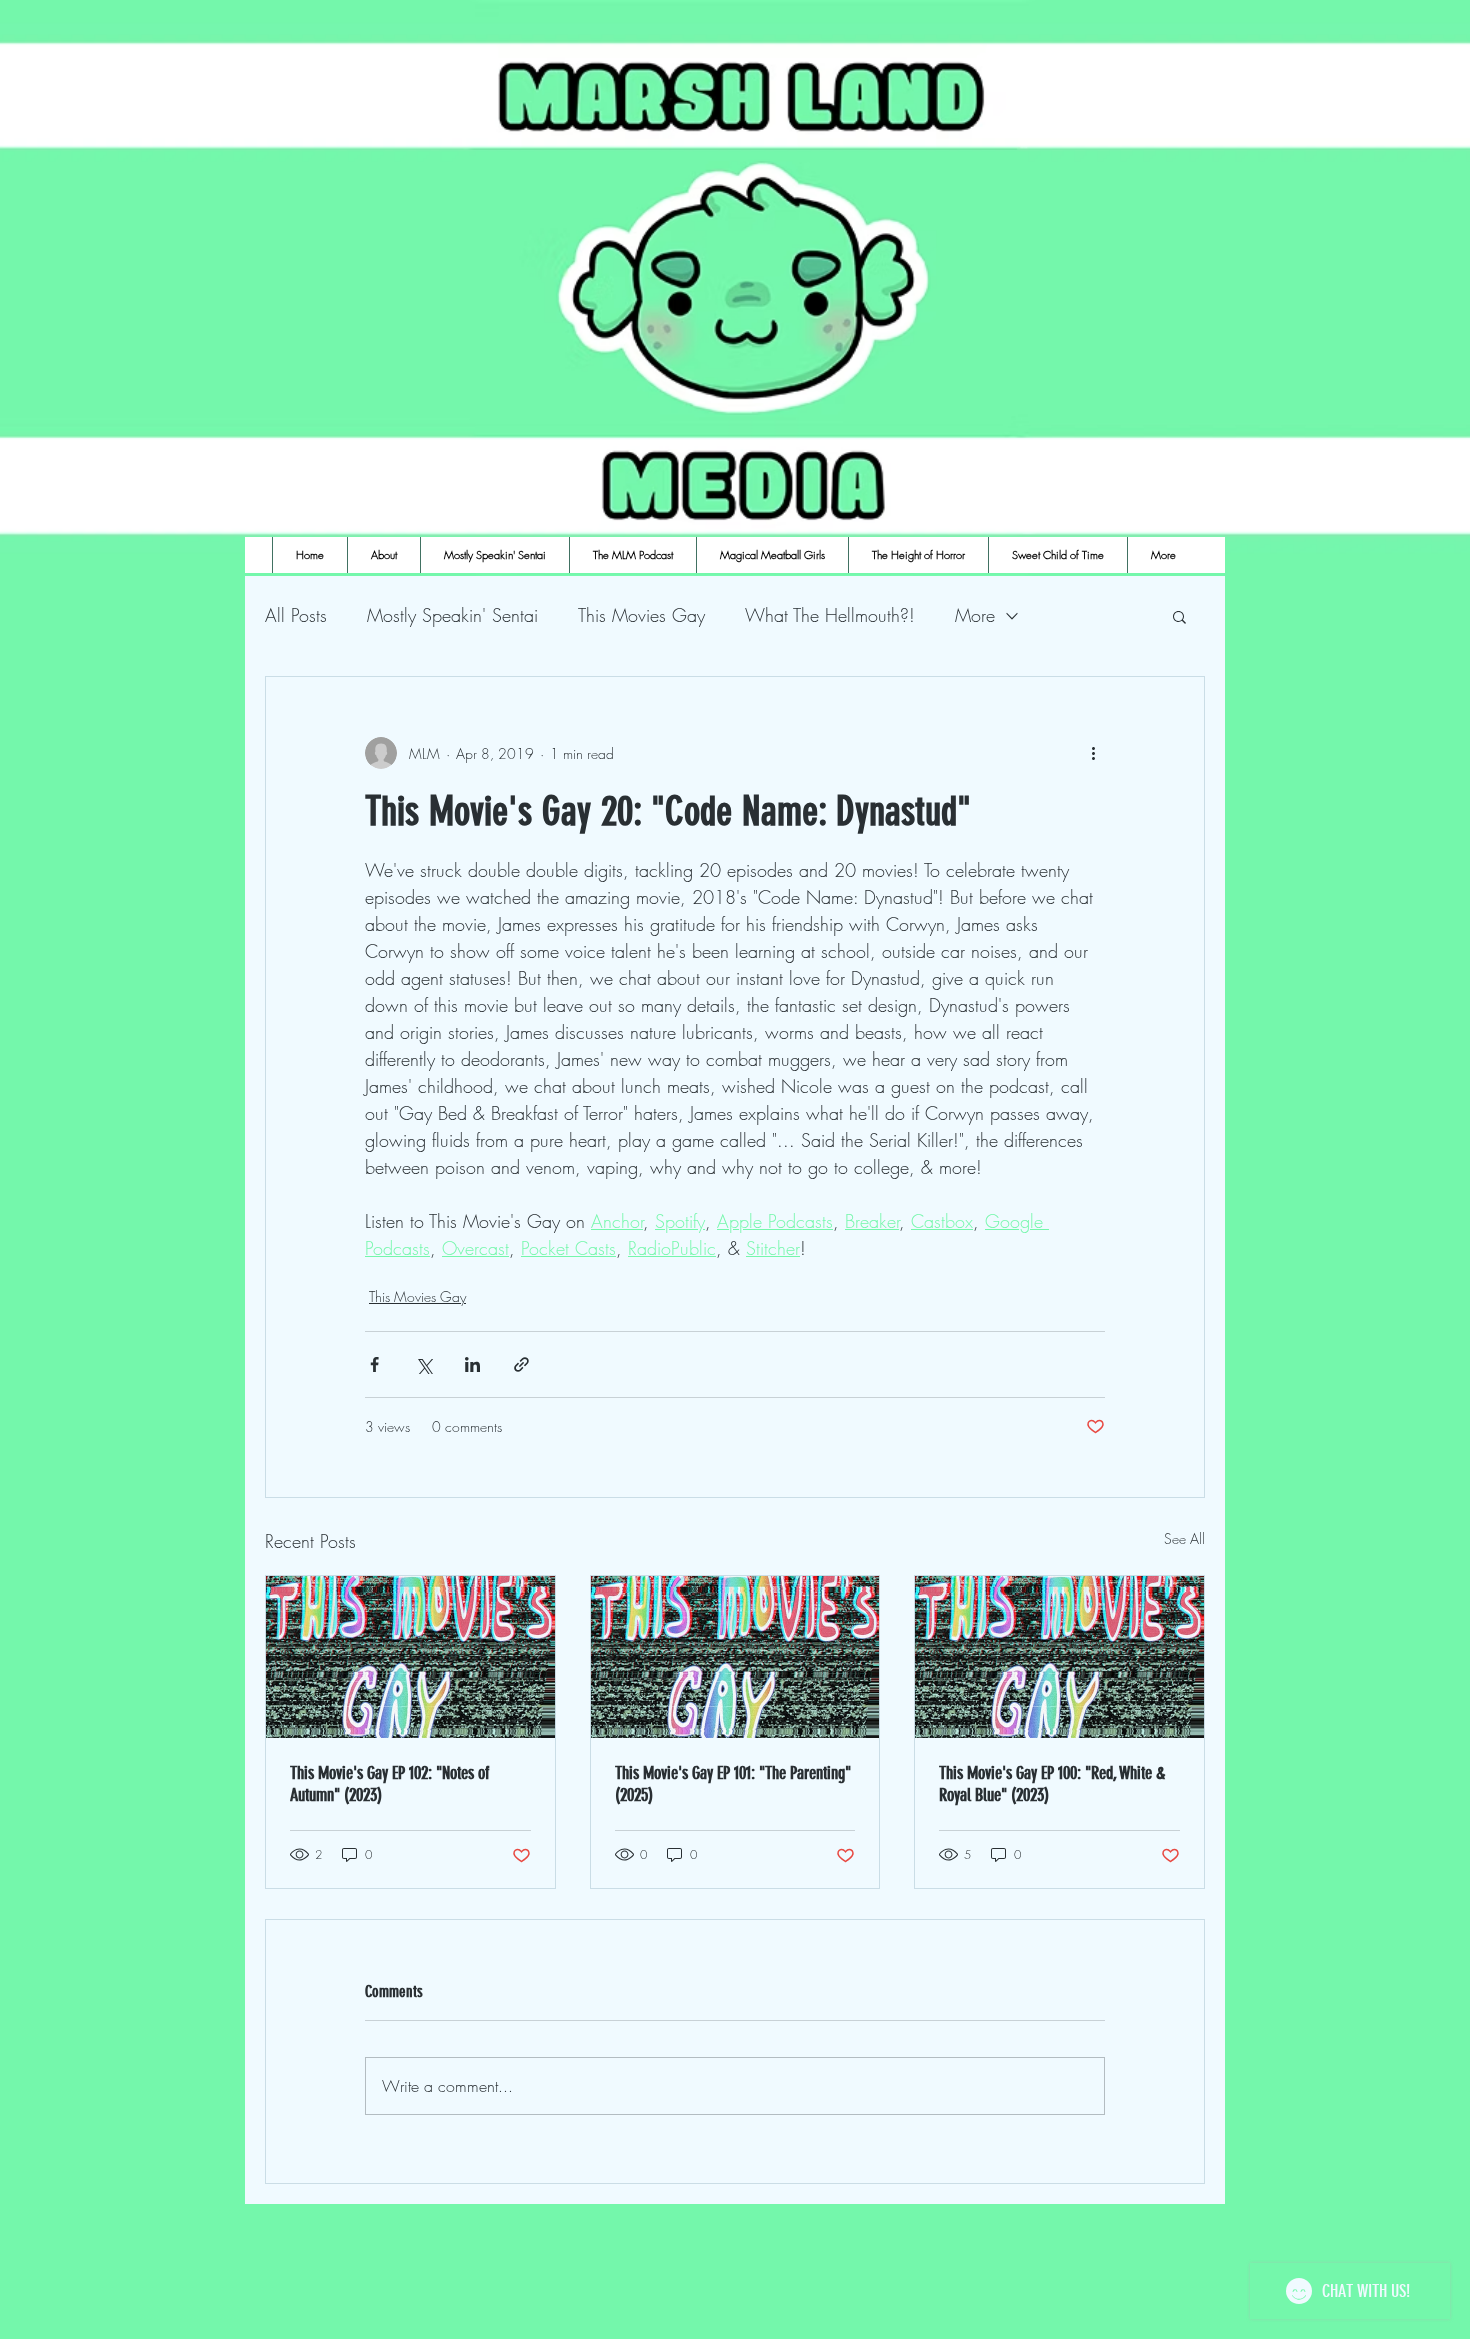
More (975, 615)
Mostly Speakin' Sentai (452, 615)
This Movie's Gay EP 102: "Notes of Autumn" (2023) (389, 1784)
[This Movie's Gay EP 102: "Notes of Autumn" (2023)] (410, 1657)
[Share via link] (521, 1364)
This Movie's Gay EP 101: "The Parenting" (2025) (733, 1784)
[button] (1179, 616)
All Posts (296, 615)
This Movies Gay (641, 615)
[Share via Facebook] (374, 1364)
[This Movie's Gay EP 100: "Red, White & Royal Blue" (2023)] (1059, 1657)
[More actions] (1093, 753)
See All (1184, 1538)
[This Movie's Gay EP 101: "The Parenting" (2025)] (735, 1657)
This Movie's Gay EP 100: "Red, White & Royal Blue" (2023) (1052, 1784)
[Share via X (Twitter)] (423, 1364)
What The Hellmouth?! (830, 615)
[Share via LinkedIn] (472, 1364)
